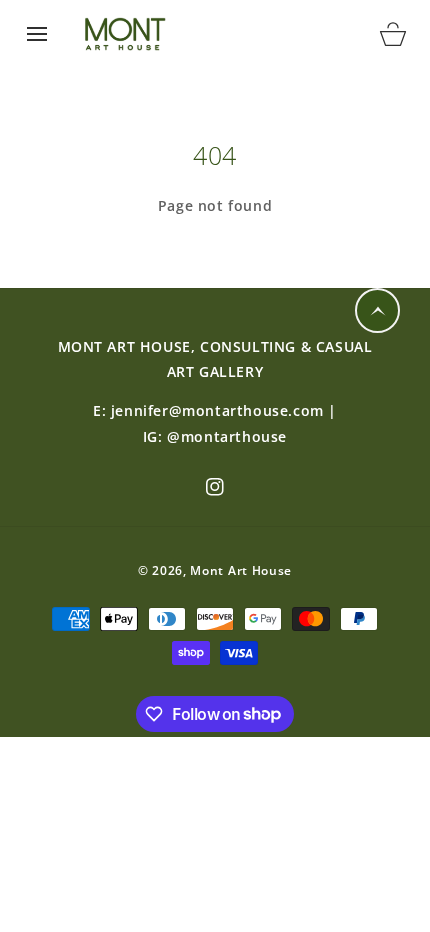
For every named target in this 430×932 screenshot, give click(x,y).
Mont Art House (241, 570)
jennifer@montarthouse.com (217, 410)
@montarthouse (227, 436)
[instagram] (215, 487)
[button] (37, 34)
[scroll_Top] (377, 310)
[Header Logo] (215, 34)
